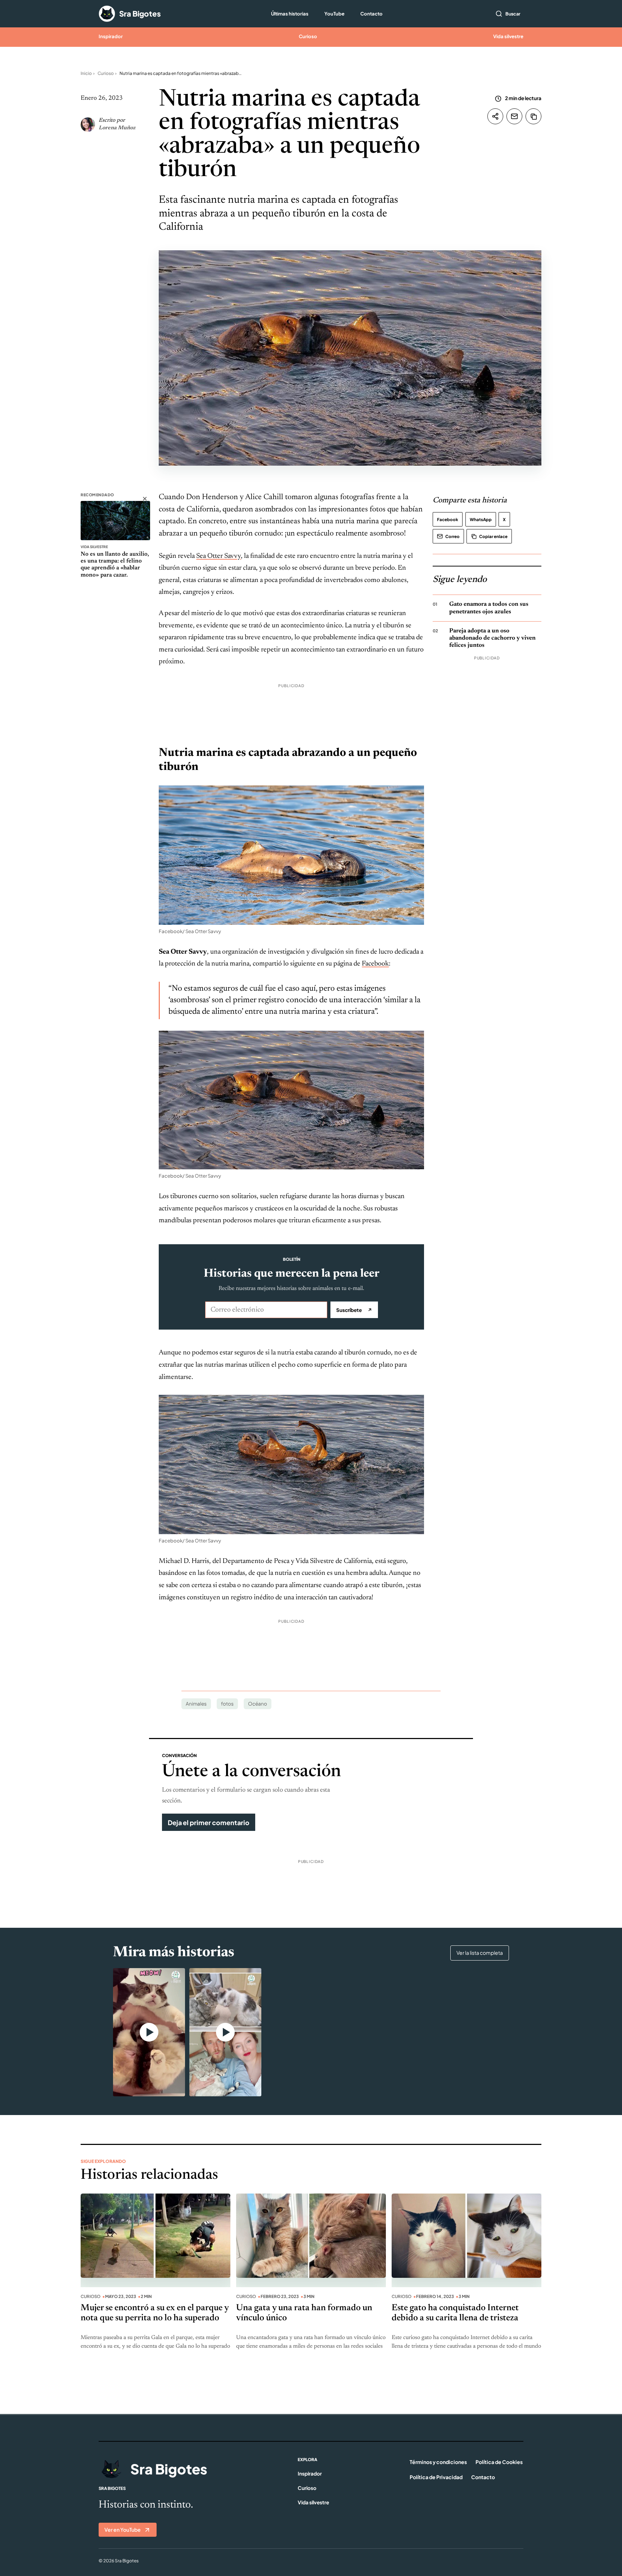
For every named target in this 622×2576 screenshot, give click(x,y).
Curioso (308, 36)
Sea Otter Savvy (218, 556)
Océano (258, 1704)
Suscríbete (354, 1310)
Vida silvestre (508, 36)
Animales (196, 1704)
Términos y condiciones (438, 2462)
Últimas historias (290, 14)
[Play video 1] (149, 2032)
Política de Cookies (499, 2462)
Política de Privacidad (436, 2477)
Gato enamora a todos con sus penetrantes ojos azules (489, 608)
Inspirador (111, 36)
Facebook (375, 964)
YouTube (334, 14)
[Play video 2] (225, 2032)
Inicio (86, 73)
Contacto (371, 14)
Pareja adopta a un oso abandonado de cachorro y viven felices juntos (492, 638)
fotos (227, 1704)
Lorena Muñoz (117, 128)
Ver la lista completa (480, 1953)
